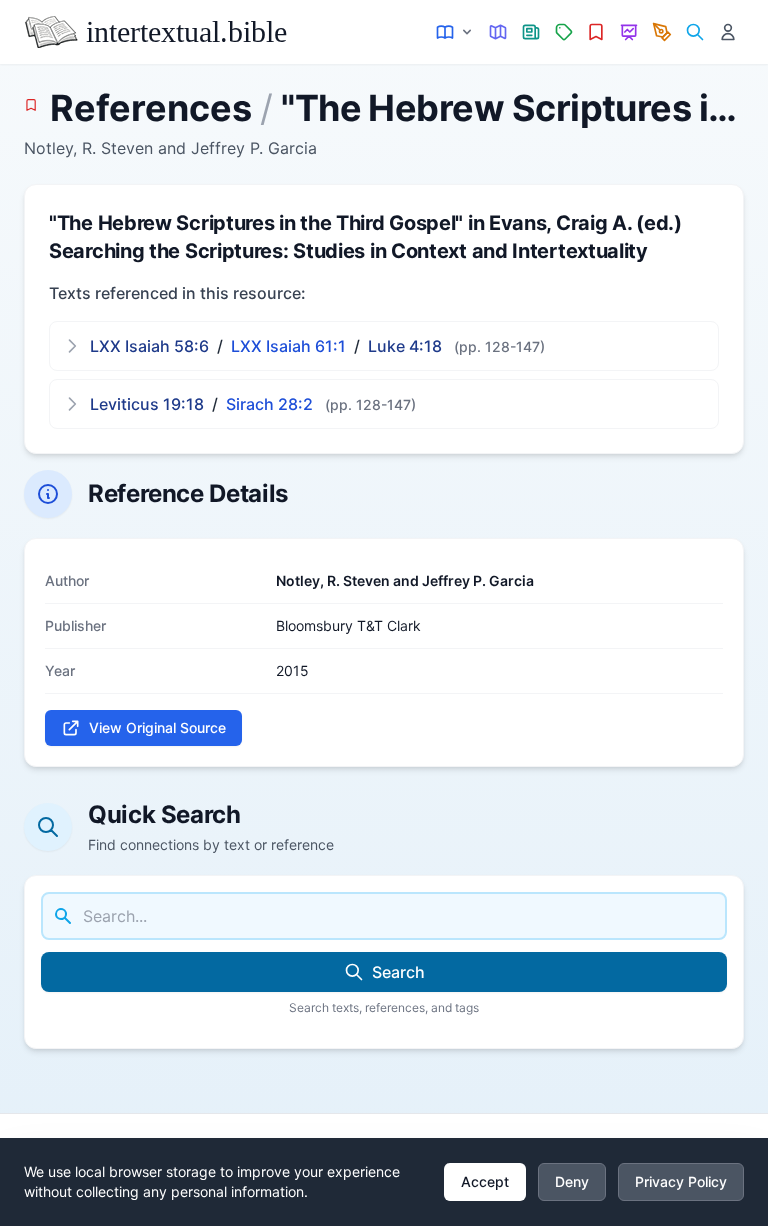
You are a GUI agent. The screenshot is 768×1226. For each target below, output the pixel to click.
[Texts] (455, 32)
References (151, 108)
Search (398, 972)
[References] (596, 32)
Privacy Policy (681, 1181)
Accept (485, 1181)
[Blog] (662, 32)
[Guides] (498, 32)
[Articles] (531, 32)
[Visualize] (629, 32)
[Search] (694, 32)
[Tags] (563, 32)
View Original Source (157, 727)
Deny (572, 1181)
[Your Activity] (727, 32)
